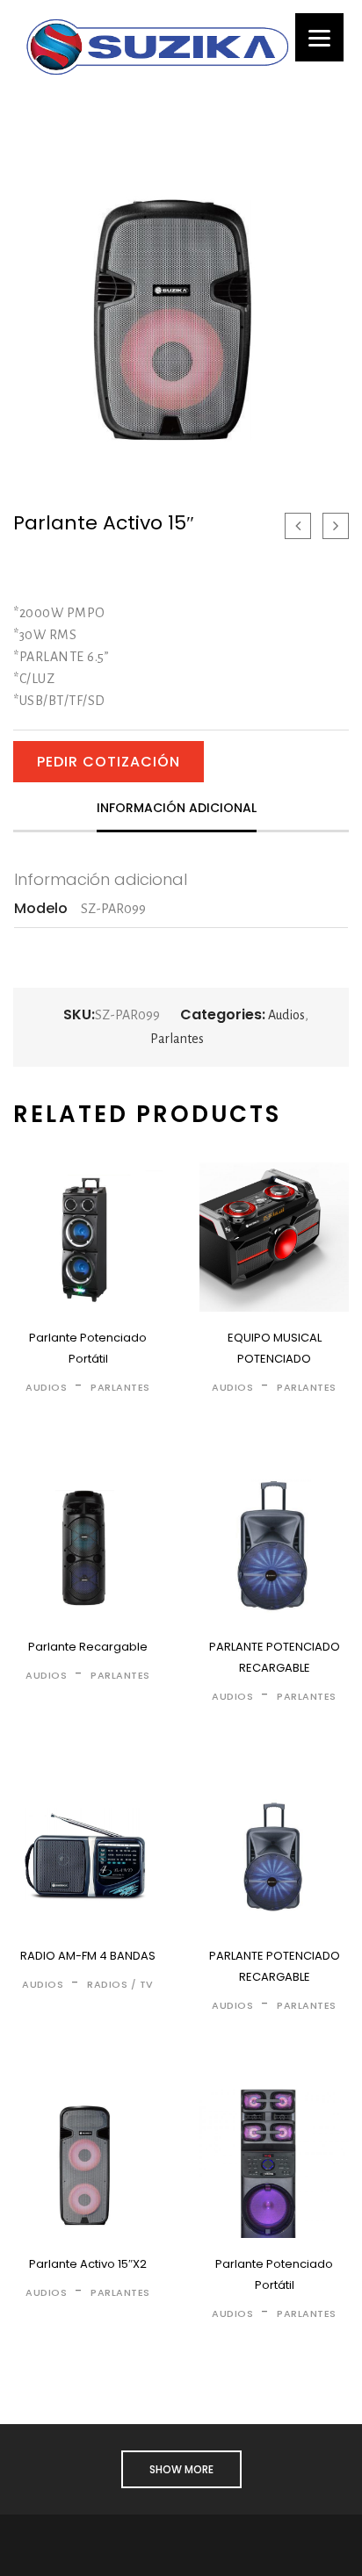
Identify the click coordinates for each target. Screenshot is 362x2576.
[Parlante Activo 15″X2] (88, 2163)
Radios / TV (120, 1984)
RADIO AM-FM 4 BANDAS (88, 1956)
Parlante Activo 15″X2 (88, 2264)
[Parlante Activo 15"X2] (336, 526)
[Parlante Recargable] (88, 1546)
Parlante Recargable (88, 1647)
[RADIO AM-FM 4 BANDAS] (88, 1855)
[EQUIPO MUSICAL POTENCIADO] (274, 1237)
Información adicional (177, 808)
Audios (286, 1015)
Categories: (223, 1015)
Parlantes (177, 1039)
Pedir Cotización (109, 762)
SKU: (79, 1015)
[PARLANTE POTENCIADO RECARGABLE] (274, 1546)
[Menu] (319, 37)
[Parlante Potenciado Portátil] (88, 1237)
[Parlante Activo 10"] (298, 526)
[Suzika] (157, 46)
